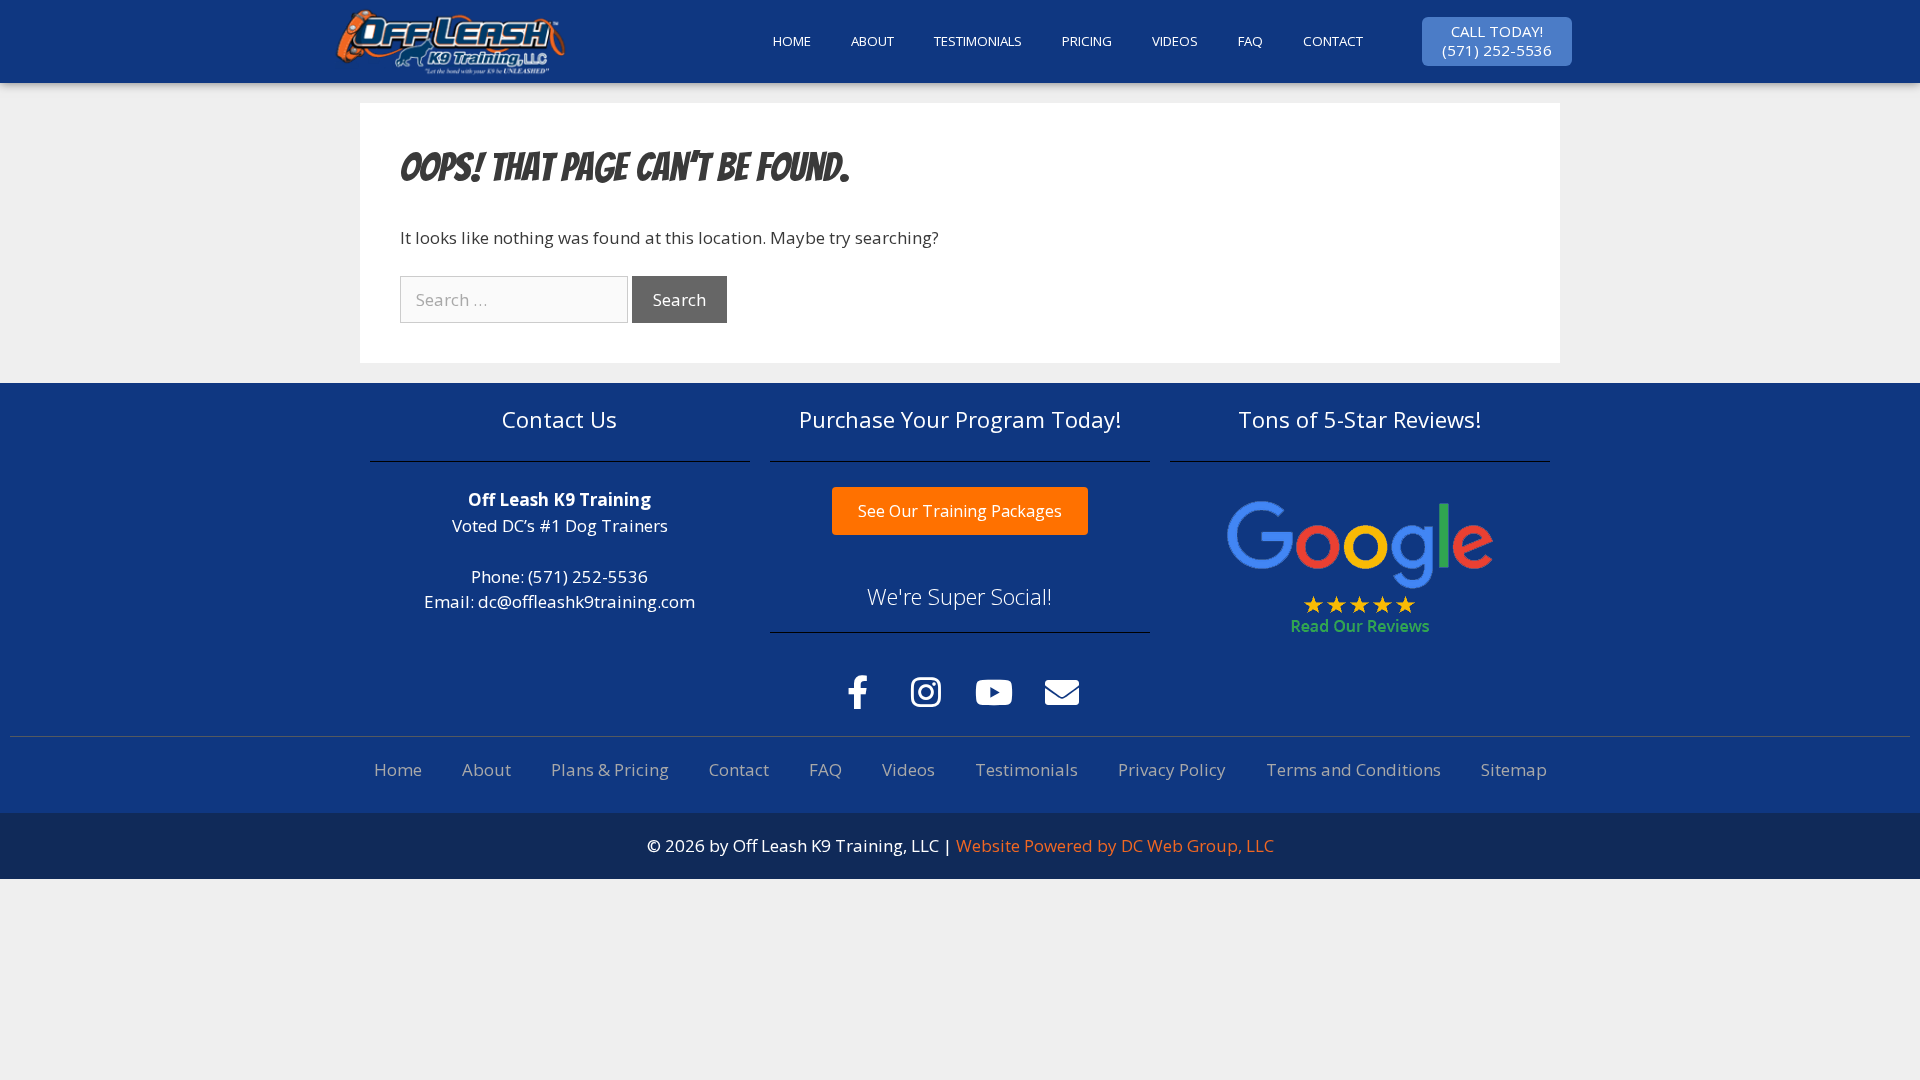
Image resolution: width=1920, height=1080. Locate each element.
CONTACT (1333, 41)
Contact (739, 769)
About (486, 769)
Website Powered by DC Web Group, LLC (1115, 845)
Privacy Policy (1172, 769)
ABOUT (872, 41)
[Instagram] (926, 692)
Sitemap (1514, 769)
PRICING (1087, 41)
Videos (1175, 41)
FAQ (1250, 41)
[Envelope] (1062, 692)
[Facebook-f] (858, 692)
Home (398, 769)
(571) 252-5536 (588, 576)
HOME (792, 41)
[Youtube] (994, 692)
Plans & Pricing (610, 769)
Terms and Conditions (1353, 769)
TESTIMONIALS (978, 41)
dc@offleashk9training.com (586, 601)
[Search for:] (516, 299)
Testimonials (1026, 769)
